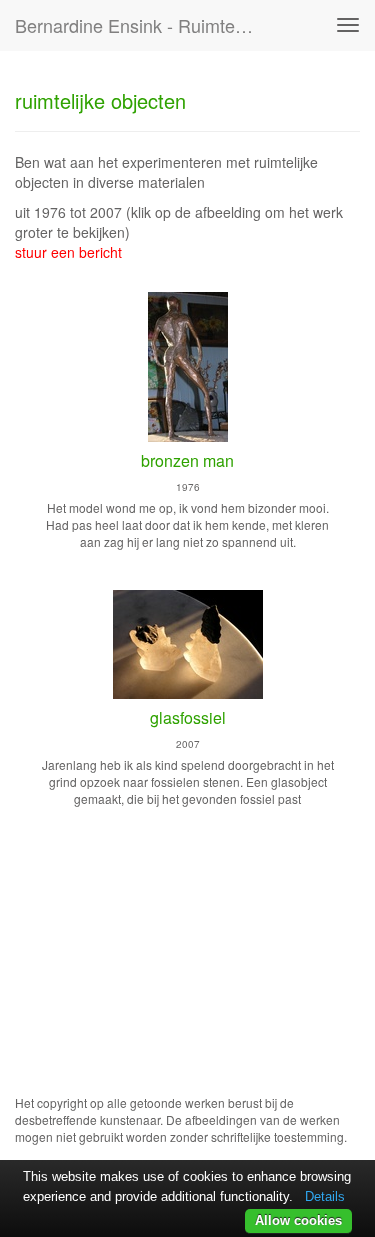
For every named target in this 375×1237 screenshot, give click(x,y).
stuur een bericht (68, 252)
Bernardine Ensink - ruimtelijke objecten (143, 25)
